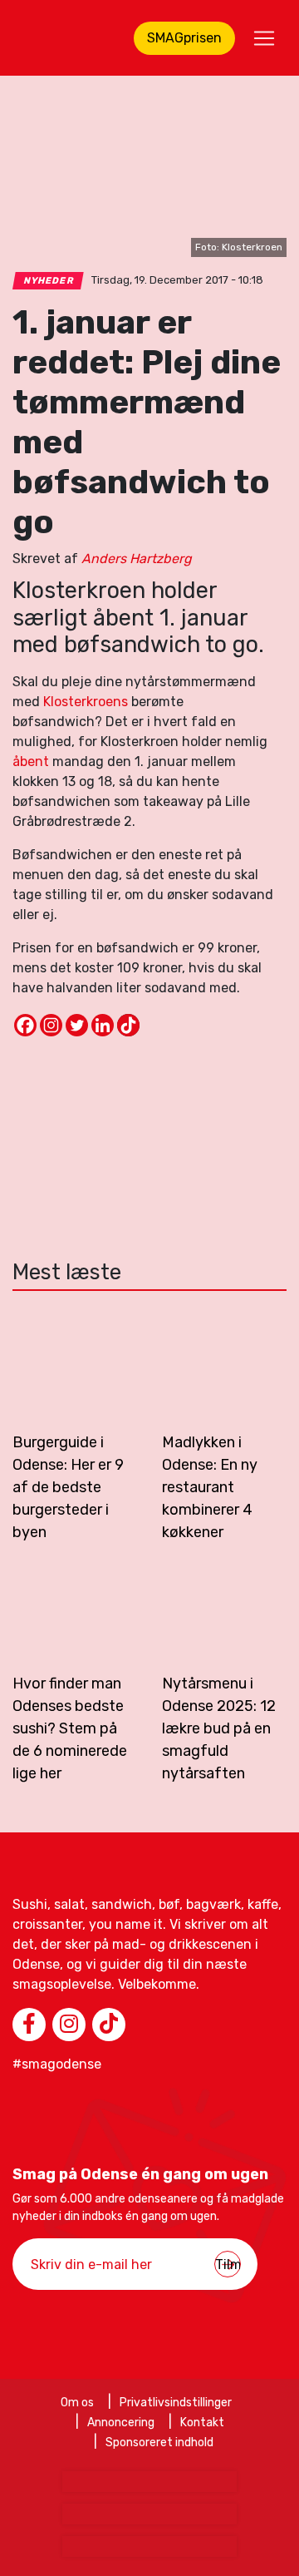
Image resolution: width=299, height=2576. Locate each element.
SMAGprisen (184, 38)
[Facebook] (25, 1025)
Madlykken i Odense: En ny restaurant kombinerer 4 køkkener (210, 1487)
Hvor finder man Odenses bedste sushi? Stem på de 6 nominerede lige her (70, 1728)
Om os (77, 2403)
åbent (31, 761)
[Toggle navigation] (264, 38)
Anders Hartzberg (137, 559)
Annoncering (121, 2423)
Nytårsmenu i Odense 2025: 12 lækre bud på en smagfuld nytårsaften (219, 1728)
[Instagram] (51, 1025)
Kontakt (202, 2423)
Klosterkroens (86, 702)
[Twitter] (77, 1025)
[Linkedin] (103, 1025)
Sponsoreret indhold (159, 2443)
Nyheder (49, 281)
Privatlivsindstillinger (176, 2403)
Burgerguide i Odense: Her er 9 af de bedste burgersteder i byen (68, 1487)
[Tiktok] (128, 1025)
